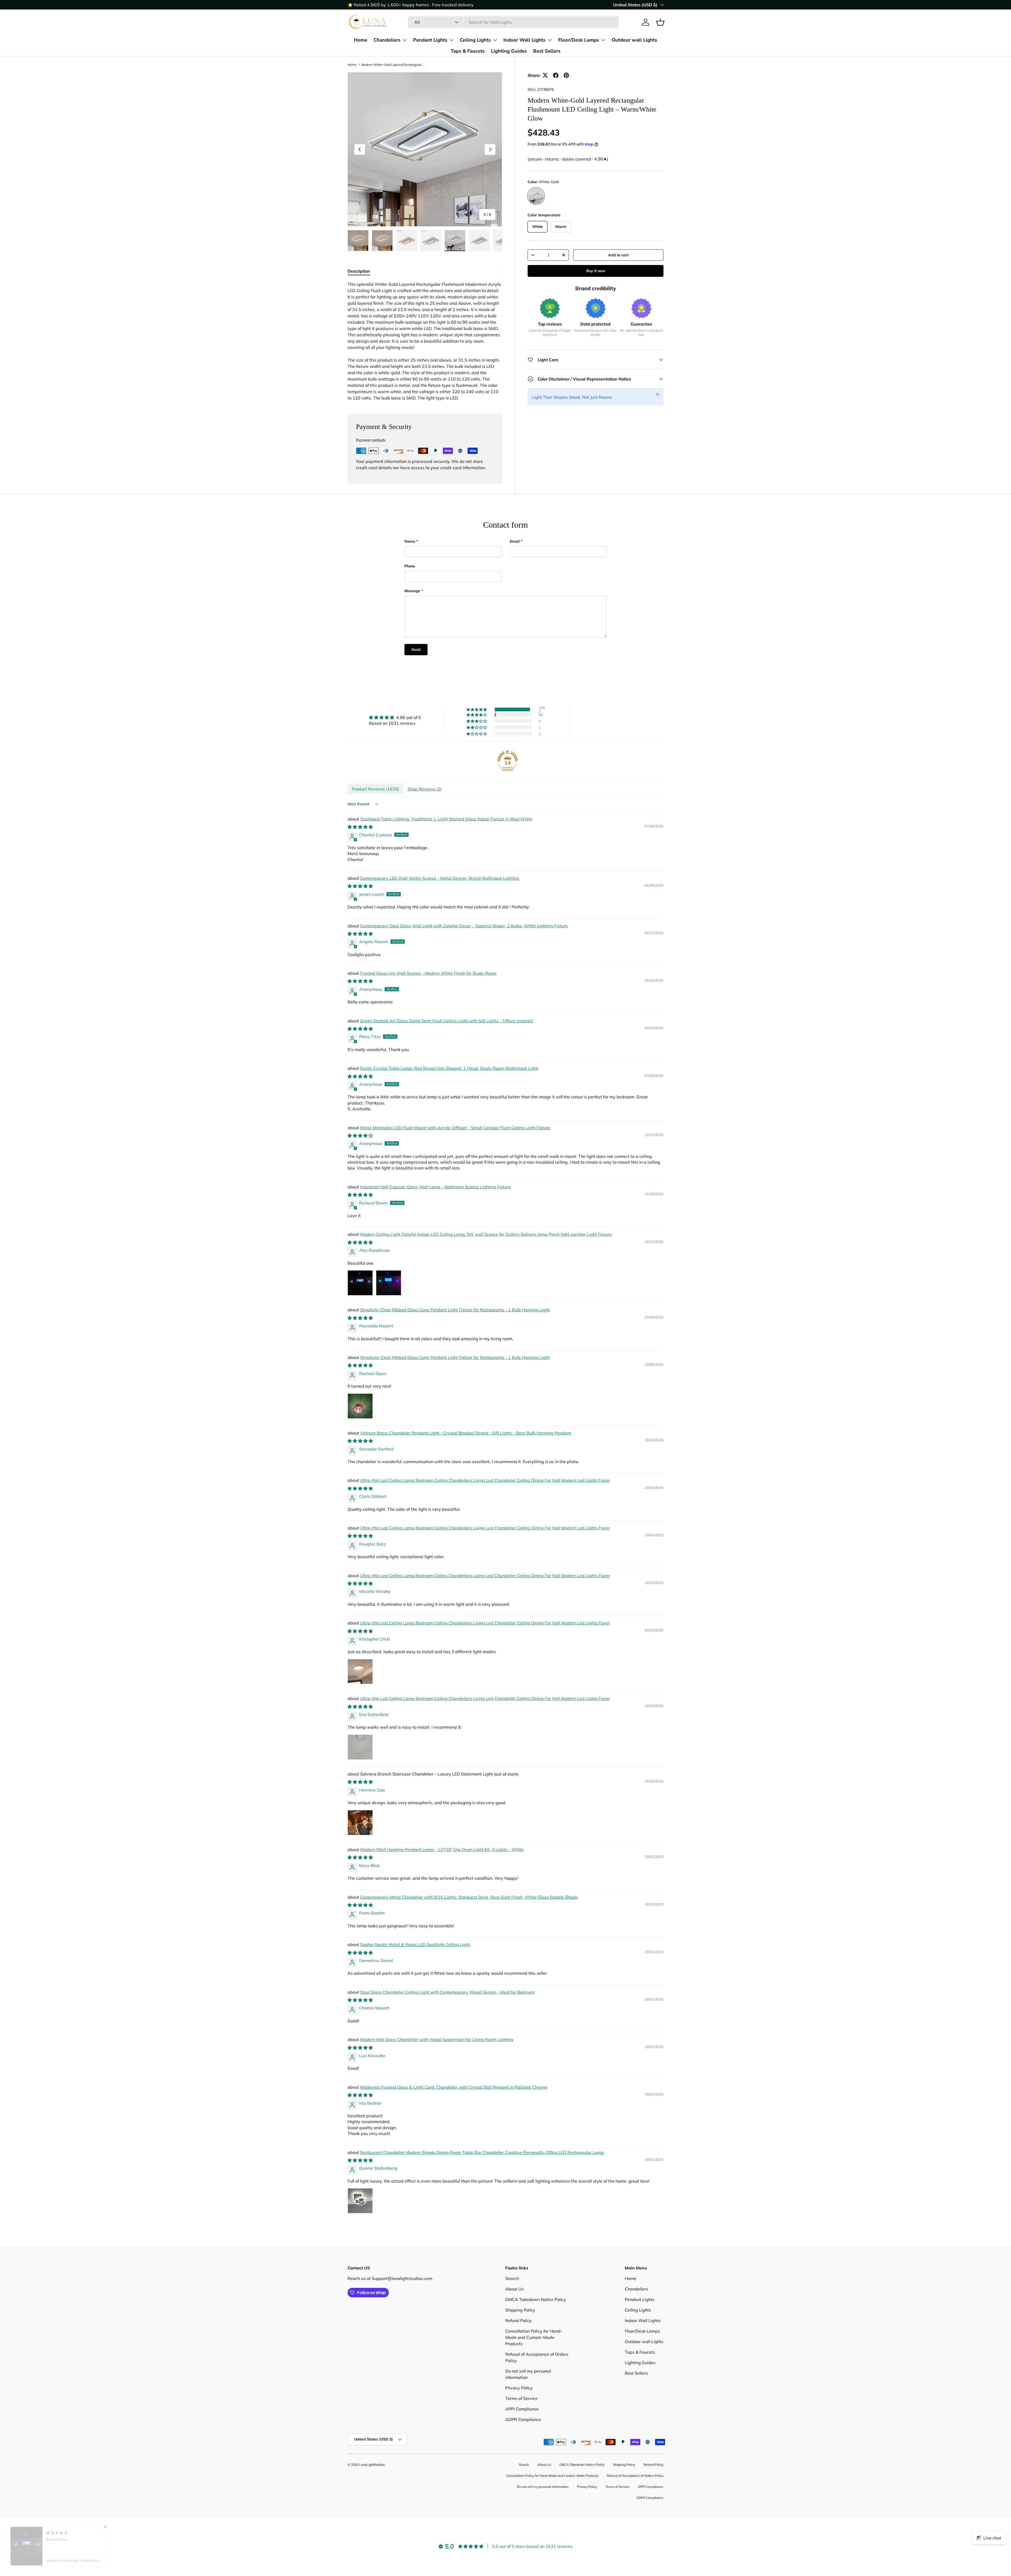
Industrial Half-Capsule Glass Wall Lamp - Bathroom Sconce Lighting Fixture (435, 1187)
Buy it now (596, 271)
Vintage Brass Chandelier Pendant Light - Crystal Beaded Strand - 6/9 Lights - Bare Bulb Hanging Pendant (466, 1433)
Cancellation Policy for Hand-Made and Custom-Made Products (534, 2337)
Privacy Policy (519, 2388)
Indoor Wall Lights (524, 40)
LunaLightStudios (372, 2465)
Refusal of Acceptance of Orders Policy (635, 2476)
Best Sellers (547, 51)
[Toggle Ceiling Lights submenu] (495, 40)
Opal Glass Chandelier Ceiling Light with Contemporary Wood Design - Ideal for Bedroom (448, 1992)
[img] (395, 717)
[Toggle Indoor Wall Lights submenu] (550, 40)
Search (512, 2278)
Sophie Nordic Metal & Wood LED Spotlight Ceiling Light (415, 1944)
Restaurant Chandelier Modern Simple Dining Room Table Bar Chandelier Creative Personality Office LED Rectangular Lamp (482, 2152)
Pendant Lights (430, 40)
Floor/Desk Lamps (579, 40)
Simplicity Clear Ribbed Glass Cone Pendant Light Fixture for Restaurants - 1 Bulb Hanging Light (455, 1310)
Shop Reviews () (425, 789)
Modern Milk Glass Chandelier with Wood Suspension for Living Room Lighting (437, 2039)
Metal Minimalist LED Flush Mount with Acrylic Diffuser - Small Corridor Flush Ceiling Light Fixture (455, 1128)
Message (412, 591)
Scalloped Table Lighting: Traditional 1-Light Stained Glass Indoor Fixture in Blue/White (446, 819)
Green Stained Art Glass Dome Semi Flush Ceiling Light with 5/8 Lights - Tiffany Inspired (447, 1021)
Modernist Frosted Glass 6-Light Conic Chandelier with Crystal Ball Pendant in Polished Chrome (454, 2087)
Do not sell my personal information (543, 2487)
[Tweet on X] (545, 75)
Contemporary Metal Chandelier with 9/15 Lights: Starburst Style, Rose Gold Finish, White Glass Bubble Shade (469, 1897)
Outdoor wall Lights (634, 40)
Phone (410, 566)
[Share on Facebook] (556, 75)
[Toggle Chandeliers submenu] (405, 40)
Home (361, 40)
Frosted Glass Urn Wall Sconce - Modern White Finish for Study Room (428, 973)
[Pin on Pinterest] (566, 75)
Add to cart (618, 255)
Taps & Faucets (468, 51)
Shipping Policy (520, 2310)
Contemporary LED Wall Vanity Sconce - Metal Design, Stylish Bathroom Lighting (440, 878)
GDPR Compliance (523, 2419)
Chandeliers (387, 40)
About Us (514, 2289)
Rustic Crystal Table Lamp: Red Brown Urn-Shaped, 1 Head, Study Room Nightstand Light (449, 1068)
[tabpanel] (425, 341)
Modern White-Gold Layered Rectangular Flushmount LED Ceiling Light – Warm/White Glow (393, 65)
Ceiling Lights (475, 40)
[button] (660, 22)
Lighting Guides (509, 51)
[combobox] (513, 22)
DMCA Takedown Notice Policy (536, 2299)
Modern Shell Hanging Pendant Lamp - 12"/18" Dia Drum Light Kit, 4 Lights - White (442, 1849)
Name (410, 541)
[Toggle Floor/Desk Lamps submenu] (603, 40)
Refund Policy (519, 2320)
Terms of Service (521, 2398)
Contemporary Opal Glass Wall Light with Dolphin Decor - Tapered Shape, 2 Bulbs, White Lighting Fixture (464, 926)
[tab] (359, 271)
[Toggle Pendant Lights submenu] (452, 40)
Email (515, 541)
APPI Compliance (522, 2409)
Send (416, 649)
